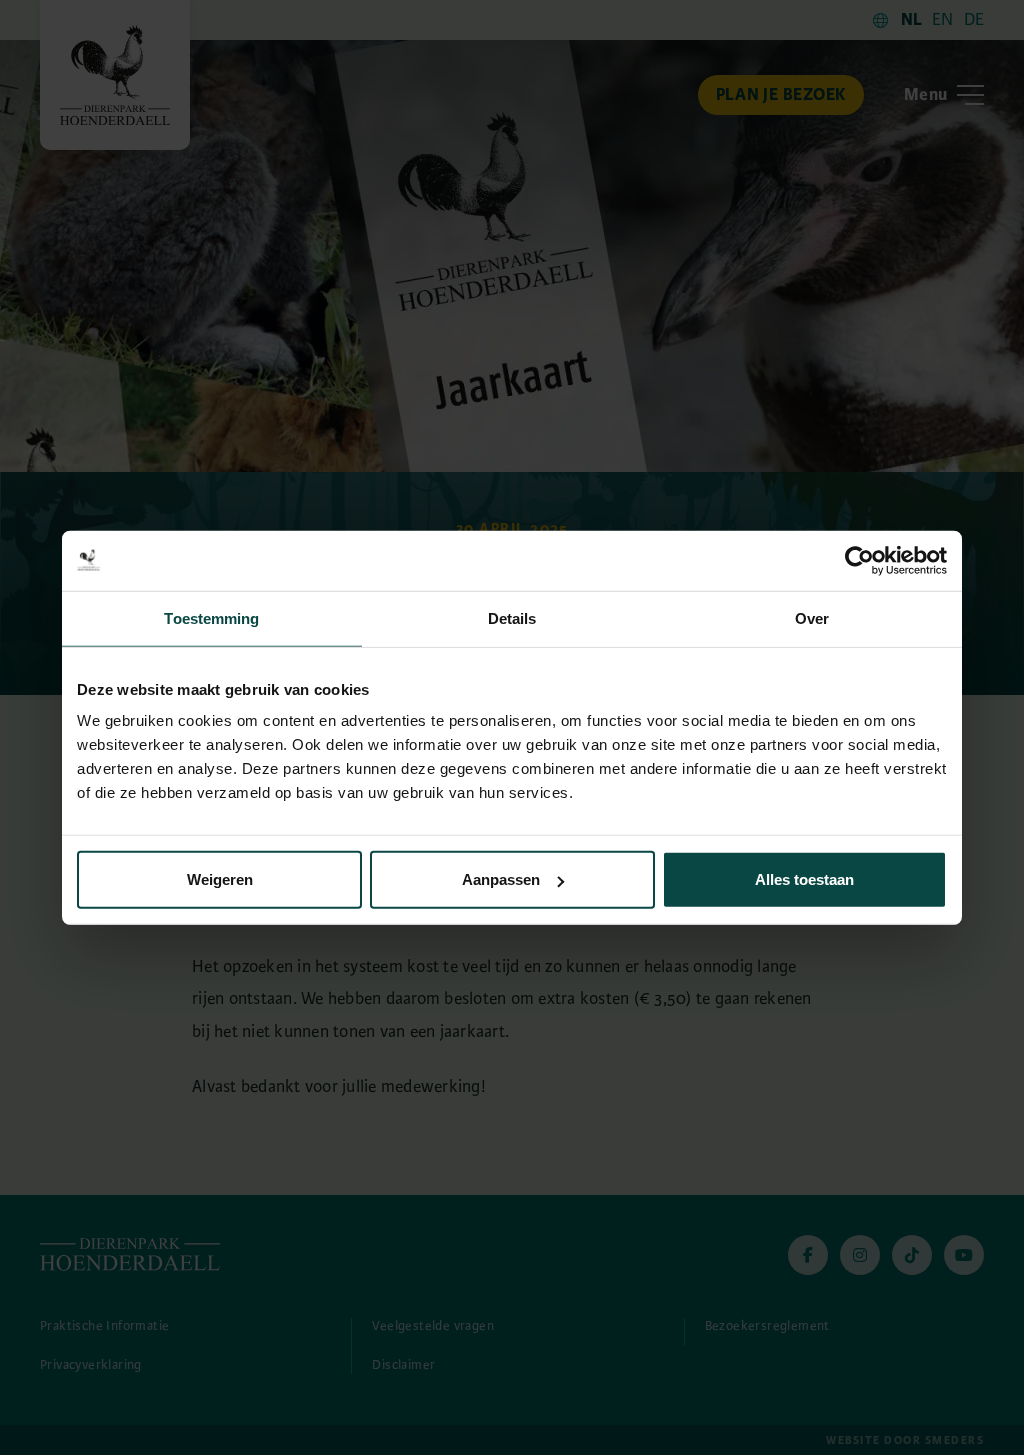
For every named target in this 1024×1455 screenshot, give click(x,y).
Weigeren (220, 879)
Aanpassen (501, 879)
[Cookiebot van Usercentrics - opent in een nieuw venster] (859, 560)
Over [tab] (812, 617)
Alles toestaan (804, 879)
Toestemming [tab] (211, 617)
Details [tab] (512, 617)
